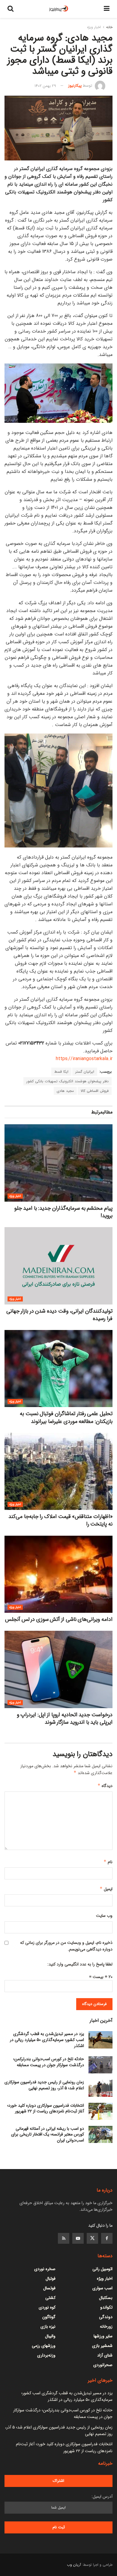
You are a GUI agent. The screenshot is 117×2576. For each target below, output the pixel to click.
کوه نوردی (47, 2307)
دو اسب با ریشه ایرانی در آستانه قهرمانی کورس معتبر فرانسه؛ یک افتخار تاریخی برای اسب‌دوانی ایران (48, 2134)
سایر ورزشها (103, 2336)
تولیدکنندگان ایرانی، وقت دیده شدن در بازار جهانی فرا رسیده (59, 1315)
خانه (109, 27)
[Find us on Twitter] (92, 2238)
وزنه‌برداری (46, 2355)
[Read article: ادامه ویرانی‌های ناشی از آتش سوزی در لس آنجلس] (58, 1574)
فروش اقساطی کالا (95, 1091)
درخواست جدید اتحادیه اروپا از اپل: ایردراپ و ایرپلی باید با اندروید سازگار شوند (65, 1718)
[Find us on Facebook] (107, 2238)
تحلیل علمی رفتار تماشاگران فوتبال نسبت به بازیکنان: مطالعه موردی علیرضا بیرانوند (66, 1417)
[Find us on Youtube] (78, 2238)
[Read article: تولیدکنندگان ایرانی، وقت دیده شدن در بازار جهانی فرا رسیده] (58, 1266)
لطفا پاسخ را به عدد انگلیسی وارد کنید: (80, 1964)
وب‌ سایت (104, 1916)
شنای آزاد (105, 2355)
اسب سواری (102, 2288)
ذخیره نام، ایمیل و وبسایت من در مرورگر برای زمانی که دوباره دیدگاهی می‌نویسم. (66, 1946)
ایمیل (106, 1889)
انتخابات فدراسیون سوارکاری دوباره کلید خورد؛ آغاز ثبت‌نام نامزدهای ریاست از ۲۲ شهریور (46, 2108)
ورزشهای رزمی (44, 2346)
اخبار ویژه (94, 27)
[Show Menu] (107, 9)
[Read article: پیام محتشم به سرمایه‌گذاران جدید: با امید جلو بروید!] (58, 1163)
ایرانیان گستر (85, 1072)
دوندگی (106, 2317)
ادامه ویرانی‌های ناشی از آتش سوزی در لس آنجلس (59, 1619)
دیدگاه (105, 1786)
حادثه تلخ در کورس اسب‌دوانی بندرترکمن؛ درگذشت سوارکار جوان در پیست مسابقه (49, 2062)
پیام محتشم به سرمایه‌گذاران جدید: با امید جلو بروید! (63, 1212)
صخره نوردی (45, 2269)
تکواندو (106, 2307)
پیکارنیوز (75, 86)
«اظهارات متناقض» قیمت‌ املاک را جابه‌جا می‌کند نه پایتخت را (60, 1520)
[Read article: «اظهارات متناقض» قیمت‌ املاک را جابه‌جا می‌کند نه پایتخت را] (58, 1471)
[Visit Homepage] (59, 9)
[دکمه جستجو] (10, 9)
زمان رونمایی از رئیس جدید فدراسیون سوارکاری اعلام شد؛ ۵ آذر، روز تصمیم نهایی (44, 2085)
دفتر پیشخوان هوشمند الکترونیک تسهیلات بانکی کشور (67, 1081)
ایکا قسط (61, 1072)
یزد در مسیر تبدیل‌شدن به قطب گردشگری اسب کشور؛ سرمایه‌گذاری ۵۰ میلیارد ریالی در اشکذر (47, 2040)
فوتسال (49, 2288)
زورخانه (106, 2326)
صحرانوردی (103, 2365)
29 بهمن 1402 (45, 86)
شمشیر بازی (102, 2346)
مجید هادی (65, 1091)
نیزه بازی (48, 2326)
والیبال (50, 2336)
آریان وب (74, 2565)
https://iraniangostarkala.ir (84, 1059)
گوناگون (49, 2317)
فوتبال (51, 2279)
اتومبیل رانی (102, 2269)
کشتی (50, 2298)
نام (108, 1862)
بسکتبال (106, 2298)
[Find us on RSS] (64, 2238)
